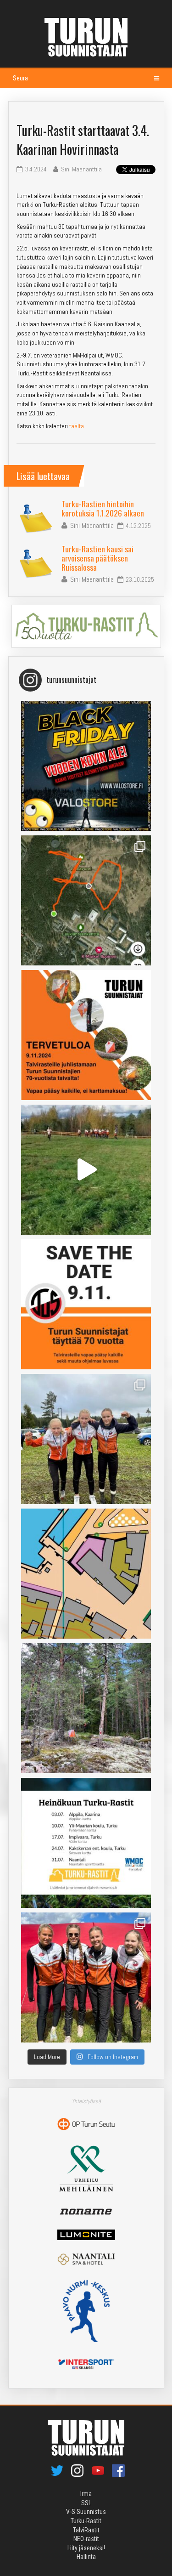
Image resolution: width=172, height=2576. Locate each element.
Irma (86, 2494)
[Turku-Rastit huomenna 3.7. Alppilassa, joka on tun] (86, 1708)
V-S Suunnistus (86, 2512)
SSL (86, 2503)
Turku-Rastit (86, 2521)
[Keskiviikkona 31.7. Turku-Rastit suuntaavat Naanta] (86, 1574)
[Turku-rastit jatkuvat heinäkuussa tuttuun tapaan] (86, 1843)
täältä (77, 426)
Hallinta (86, 2557)
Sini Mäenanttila (92, 525)
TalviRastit (86, 2530)
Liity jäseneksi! (86, 2548)
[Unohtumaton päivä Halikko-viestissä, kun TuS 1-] (86, 1170)
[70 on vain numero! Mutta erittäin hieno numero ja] (86, 900)
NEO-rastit (86, 2539)
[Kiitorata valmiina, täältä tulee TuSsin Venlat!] (86, 1977)
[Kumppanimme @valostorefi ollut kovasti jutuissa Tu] (86, 766)
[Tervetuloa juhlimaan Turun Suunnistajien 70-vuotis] (86, 1035)
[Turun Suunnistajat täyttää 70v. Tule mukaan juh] (86, 1304)
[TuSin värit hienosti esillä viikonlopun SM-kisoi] (86, 1439)
